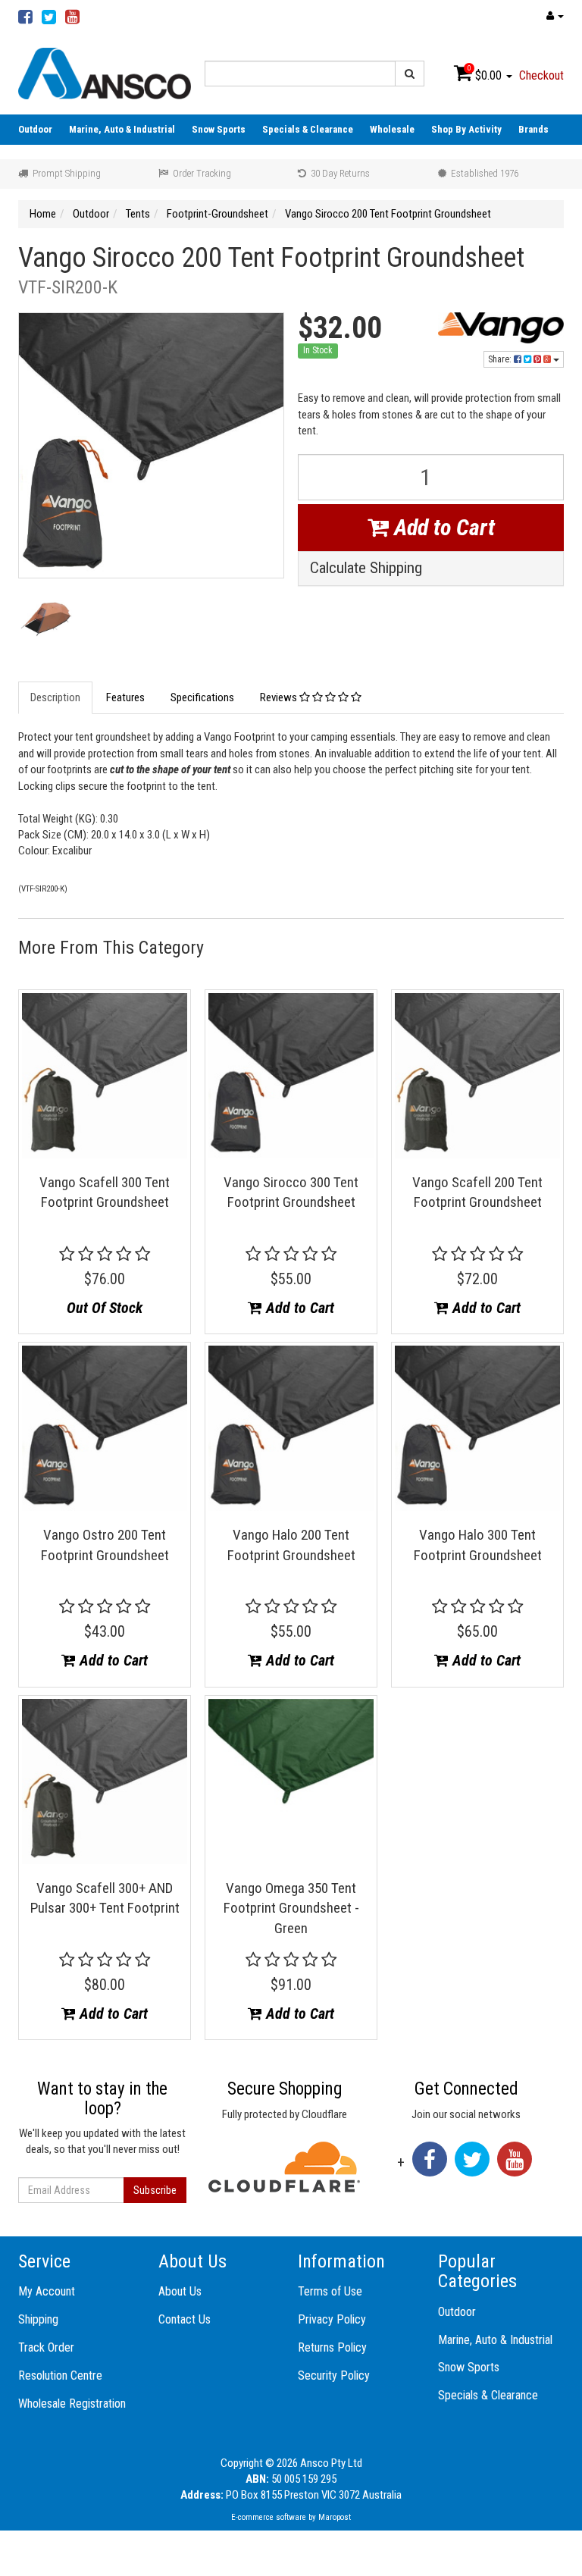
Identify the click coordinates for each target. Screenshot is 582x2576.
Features (125, 697)
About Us (180, 2291)
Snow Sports (219, 129)
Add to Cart (442, 527)
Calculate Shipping (366, 568)
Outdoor (35, 129)
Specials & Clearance (308, 129)
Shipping (38, 2319)
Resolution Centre (60, 2375)
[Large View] (46, 623)
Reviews (280, 697)
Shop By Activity (466, 129)
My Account (47, 2291)
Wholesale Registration (72, 2404)
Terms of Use (330, 2291)
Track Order (46, 2347)
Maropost (335, 2517)
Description (55, 697)
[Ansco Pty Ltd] (105, 73)
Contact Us (185, 2319)
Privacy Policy (332, 2319)
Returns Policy (332, 2347)
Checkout (541, 75)
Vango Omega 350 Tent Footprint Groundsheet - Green (291, 1908)
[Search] (410, 74)
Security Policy (334, 2375)
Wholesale (392, 129)
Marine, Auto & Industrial (122, 129)
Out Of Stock (105, 1308)
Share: (501, 359)
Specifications (202, 697)
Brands (533, 129)
